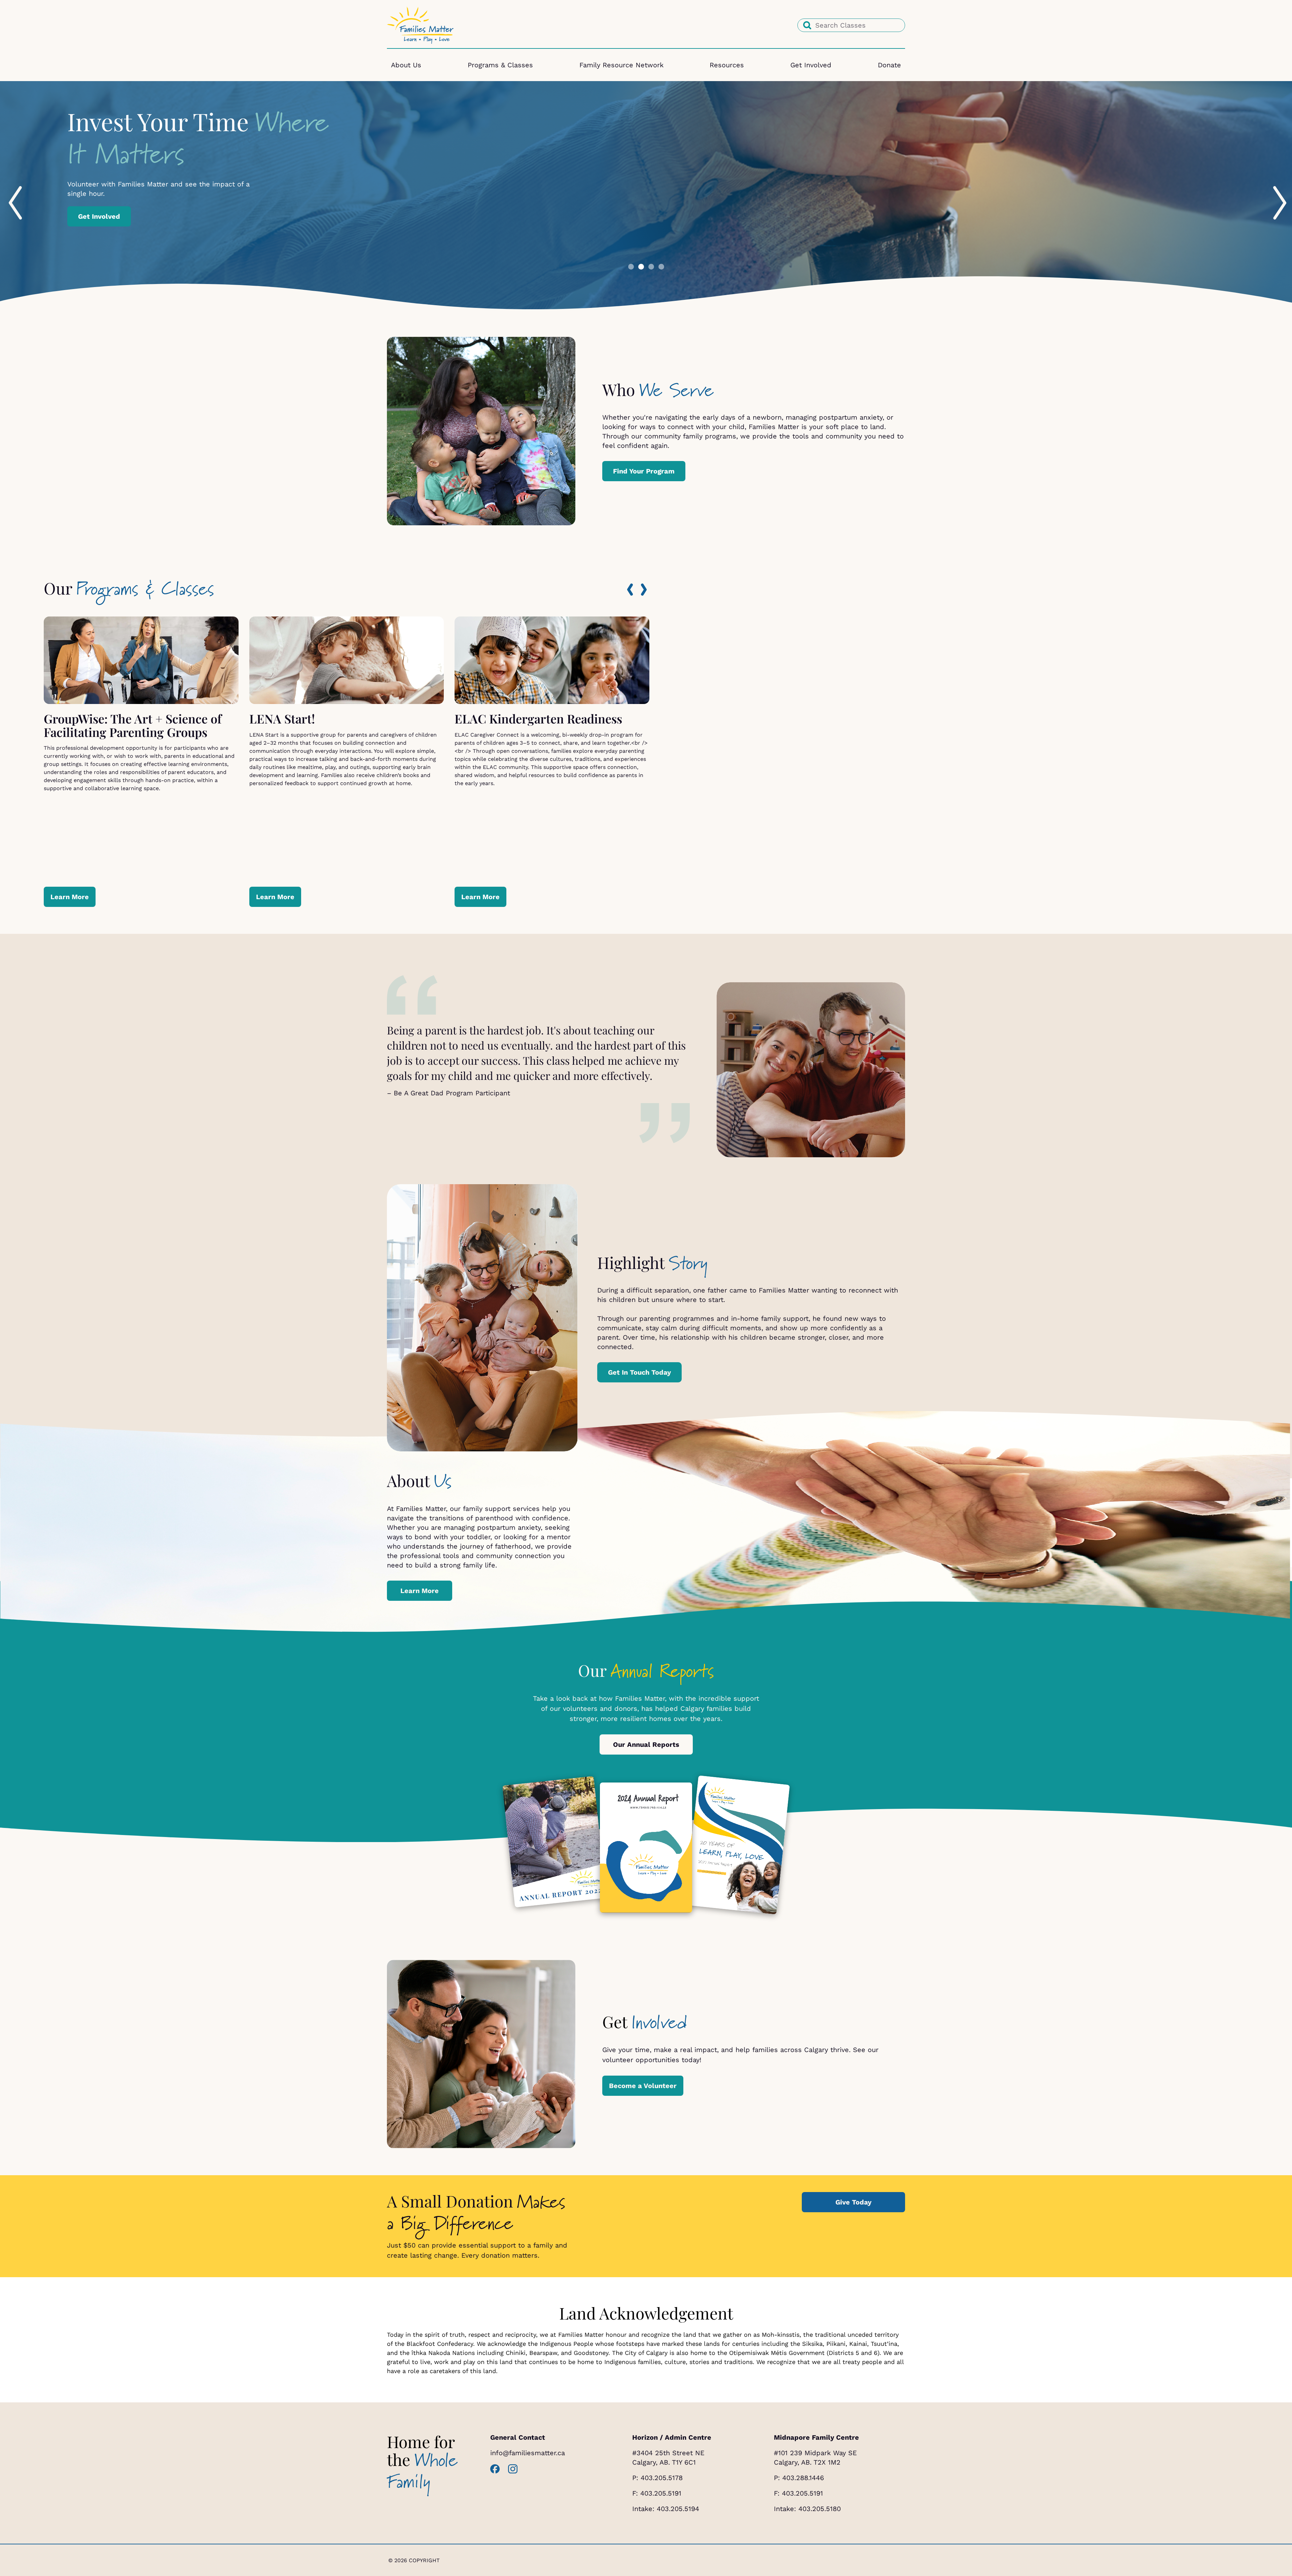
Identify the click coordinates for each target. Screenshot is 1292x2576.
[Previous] (630, 590)
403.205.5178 (662, 2478)
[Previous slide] (9, 188)
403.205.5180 (820, 2509)
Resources (727, 65)
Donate (889, 65)
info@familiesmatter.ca (528, 2453)
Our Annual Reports (646, 1744)
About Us (406, 65)
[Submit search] (807, 25)
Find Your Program (644, 471)
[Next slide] (1273, 188)
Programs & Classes (500, 65)
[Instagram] (513, 2469)
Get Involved (811, 65)
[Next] (644, 590)
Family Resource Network (621, 65)
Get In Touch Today (639, 1372)
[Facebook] (495, 2469)
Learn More (70, 897)
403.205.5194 (678, 2509)
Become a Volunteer (643, 2086)
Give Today (853, 2202)
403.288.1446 (803, 2478)
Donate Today (101, 211)
